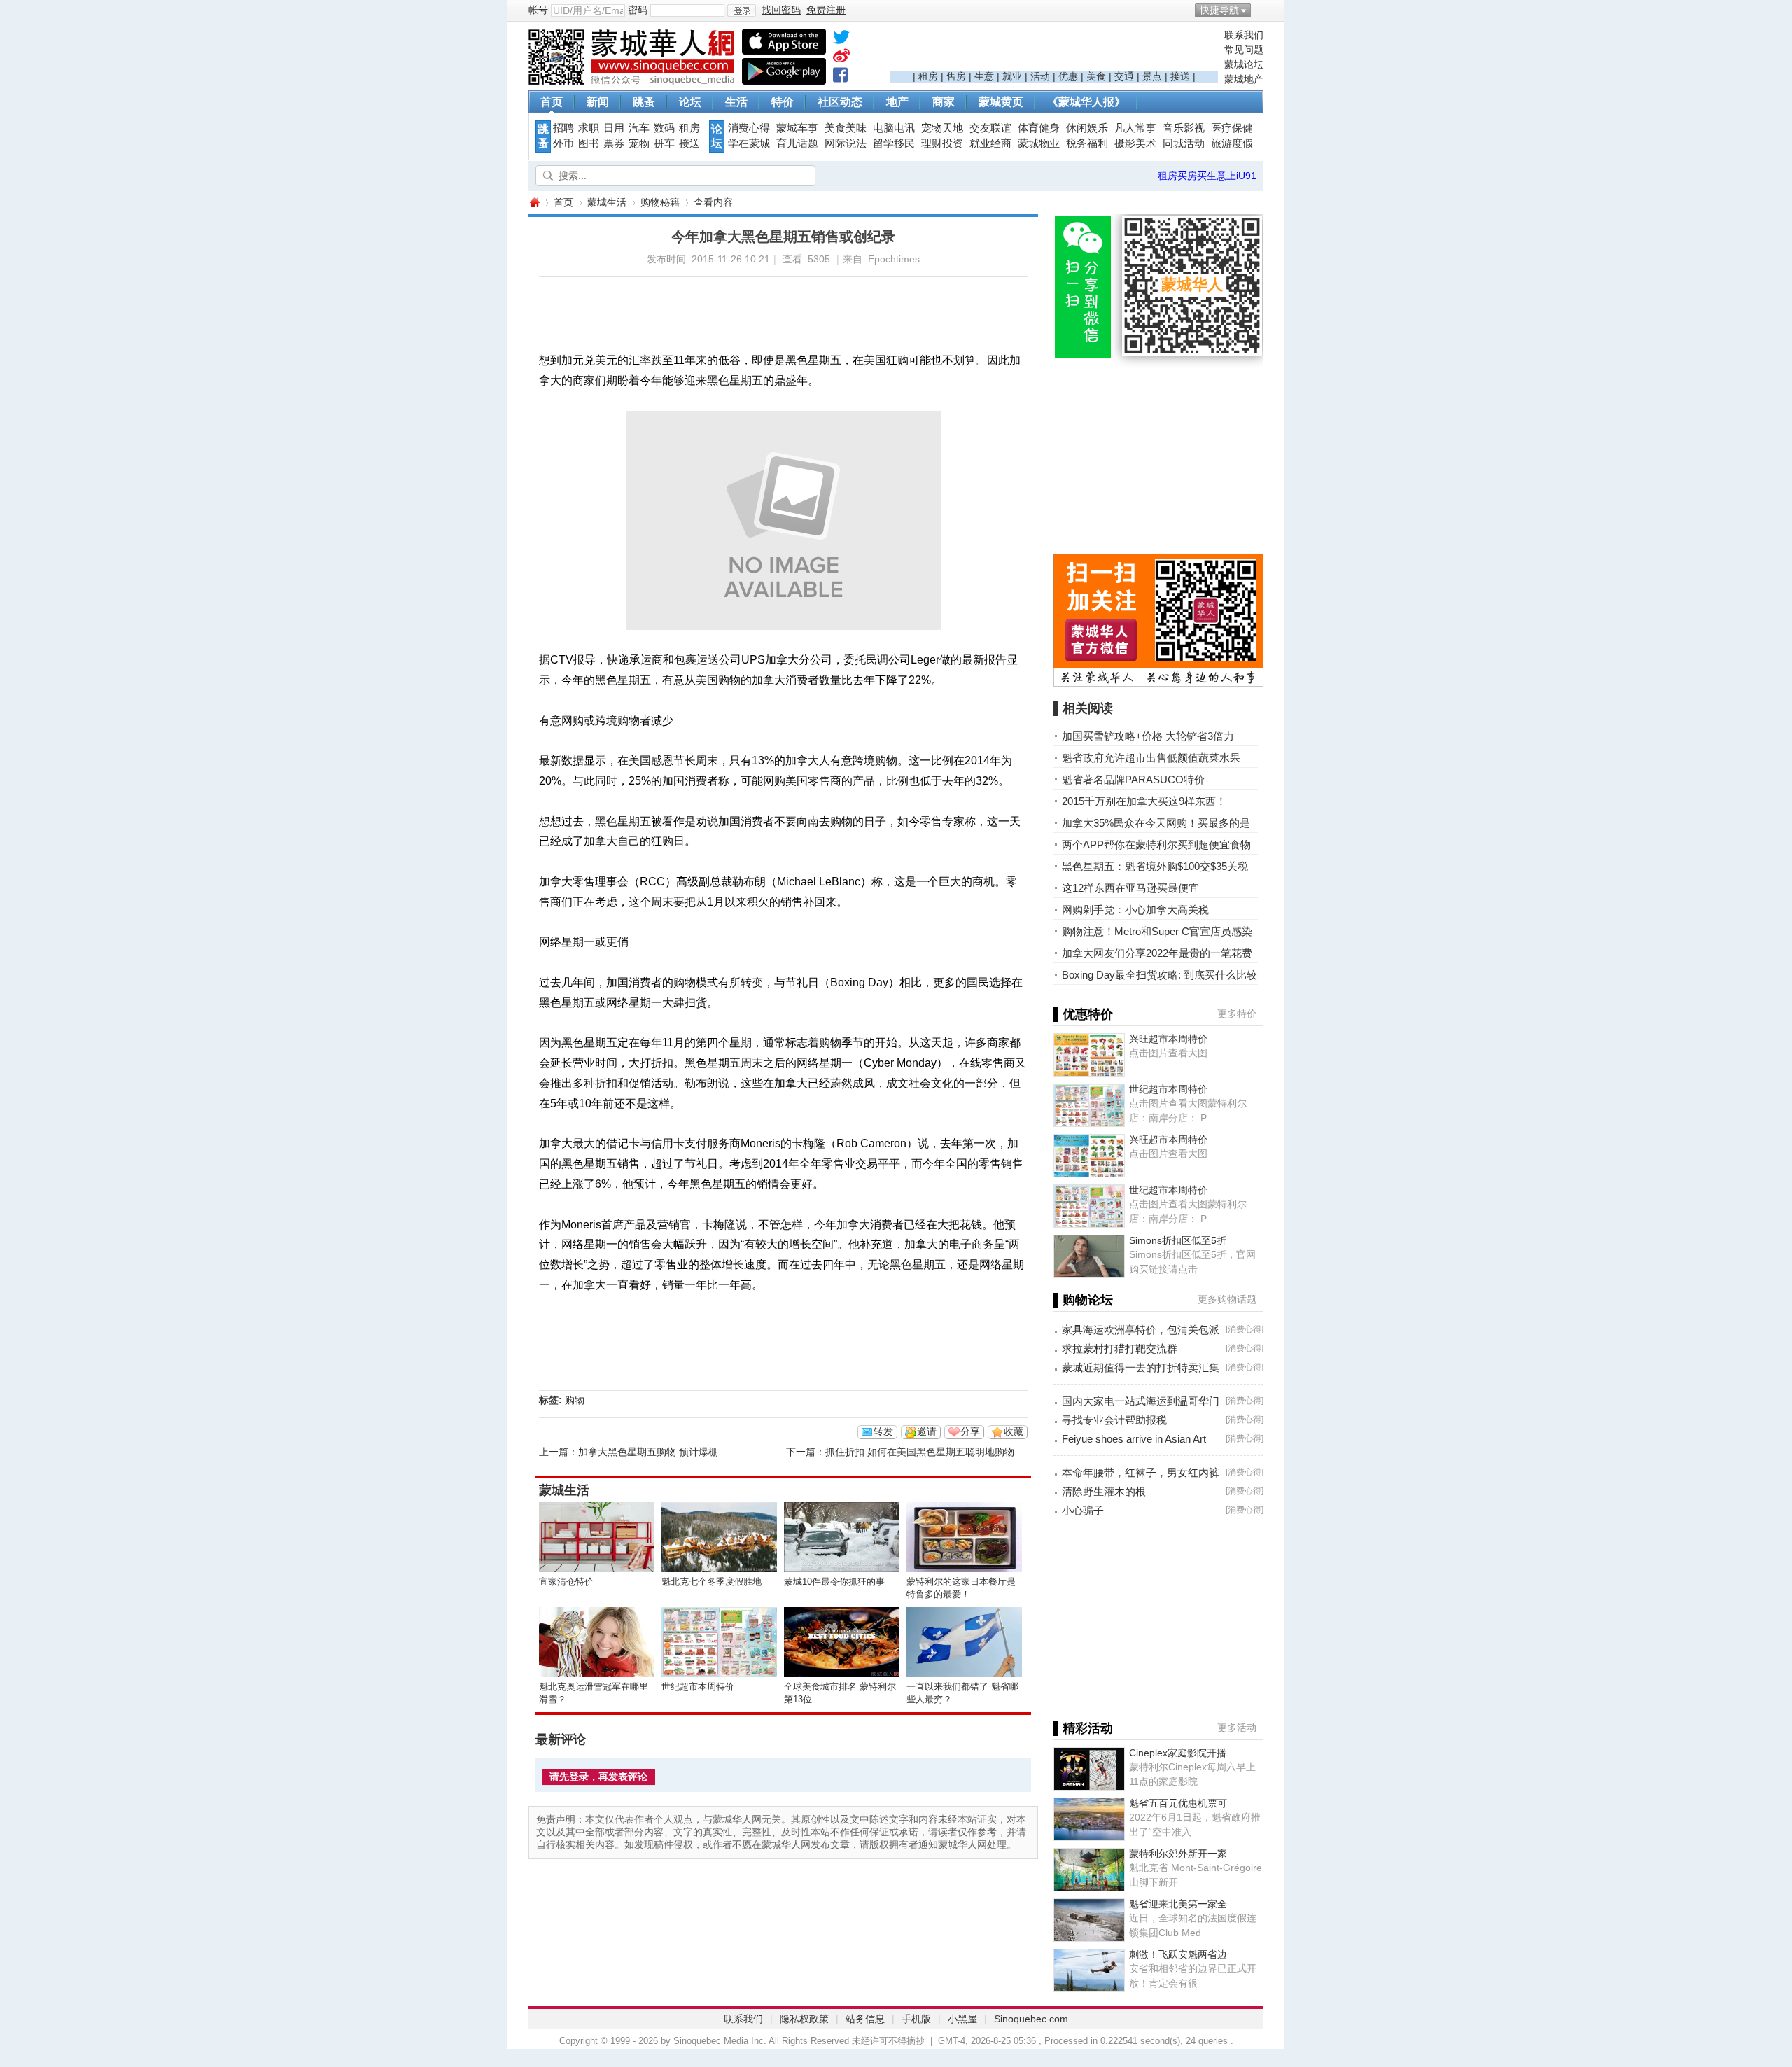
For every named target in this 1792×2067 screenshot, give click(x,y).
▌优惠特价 (1083, 1014)
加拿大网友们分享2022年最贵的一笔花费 (1157, 953)
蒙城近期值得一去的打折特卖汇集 (1141, 1367)
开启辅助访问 (1260, 10)
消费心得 (749, 128)
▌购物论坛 (1083, 1300)
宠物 (639, 143)
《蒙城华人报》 (1086, 102)
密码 (638, 10)
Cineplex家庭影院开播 (1178, 1753)
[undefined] (841, 40)
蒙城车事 (797, 128)
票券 (614, 143)
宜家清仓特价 (566, 1582)
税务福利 (1087, 143)
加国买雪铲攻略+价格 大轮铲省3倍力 (1148, 736)
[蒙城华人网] (633, 81)
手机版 (916, 2019)
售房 (956, 76)
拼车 (664, 143)
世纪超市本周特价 (698, 1687)
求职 (589, 128)
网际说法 (846, 143)
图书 (589, 143)
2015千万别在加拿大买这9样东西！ (1144, 801)
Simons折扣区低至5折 (1178, 1240)
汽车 (639, 128)
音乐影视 (1184, 128)
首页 (552, 102)
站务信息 (865, 2019)
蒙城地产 (1244, 79)
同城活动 (1184, 143)
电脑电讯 (894, 128)
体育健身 (1039, 128)
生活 (736, 102)
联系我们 (1244, 35)
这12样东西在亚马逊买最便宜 (1130, 888)
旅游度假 (1232, 143)
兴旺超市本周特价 (1168, 1039)
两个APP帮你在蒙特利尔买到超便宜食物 (1156, 845)
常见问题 (1244, 50)
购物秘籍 (660, 202)
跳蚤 (644, 102)
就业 (1012, 76)
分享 (970, 1431)
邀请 (927, 1431)
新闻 (598, 102)
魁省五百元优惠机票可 (1178, 1803)
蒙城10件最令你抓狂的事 (834, 1582)
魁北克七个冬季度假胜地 (712, 1582)
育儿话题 (797, 143)
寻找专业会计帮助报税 (1114, 1420)
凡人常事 (1135, 128)
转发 (883, 1431)
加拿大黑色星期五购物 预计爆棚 (648, 1452)
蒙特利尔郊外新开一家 (1178, 1854)
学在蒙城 (749, 143)
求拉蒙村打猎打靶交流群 (1120, 1348)
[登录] (742, 10)
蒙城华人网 (534, 203)
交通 (1124, 76)
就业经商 (990, 143)
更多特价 (1237, 1014)
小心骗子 (1083, 1510)
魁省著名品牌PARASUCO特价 (1133, 779)
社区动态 (840, 102)
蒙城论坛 (1244, 64)
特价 (783, 102)
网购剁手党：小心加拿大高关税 (1135, 910)
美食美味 (846, 128)
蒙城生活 (607, 202)
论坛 (690, 102)
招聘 (563, 128)
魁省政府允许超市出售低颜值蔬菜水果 (1151, 758)
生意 (984, 76)
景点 (1152, 76)
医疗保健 (1232, 128)
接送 (1180, 76)
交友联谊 (990, 128)
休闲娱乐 (1087, 128)
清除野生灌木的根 (1104, 1491)
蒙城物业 (1039, 143)
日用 (614, 128)
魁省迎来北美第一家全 (1178, 1904)
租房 (928, 76)
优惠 (1068, 76)
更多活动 (1237, 1728)
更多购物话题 (1227, 1299)
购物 (575, 1400)
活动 (1040, 76)
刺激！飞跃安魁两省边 (1178, 1954)
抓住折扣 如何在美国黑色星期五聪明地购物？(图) (933, 1452)
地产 (897, 102)
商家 (944, 102)
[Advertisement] (1054, 50)
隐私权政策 (804, 2019)
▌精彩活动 (1083, 1728)
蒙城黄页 (1001, 102)
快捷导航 (1219, 10)
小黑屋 (962, 2019)
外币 (563, 143)
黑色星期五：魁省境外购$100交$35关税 (1155, 866)
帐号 (538, 10)
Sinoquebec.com (1031, 2019)
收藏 (1014, 1431)
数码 (664, 128)
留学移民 (894, 143)
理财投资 (942, 143)
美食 (1096, 76)
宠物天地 (942, 128)
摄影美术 (1135, 143)
